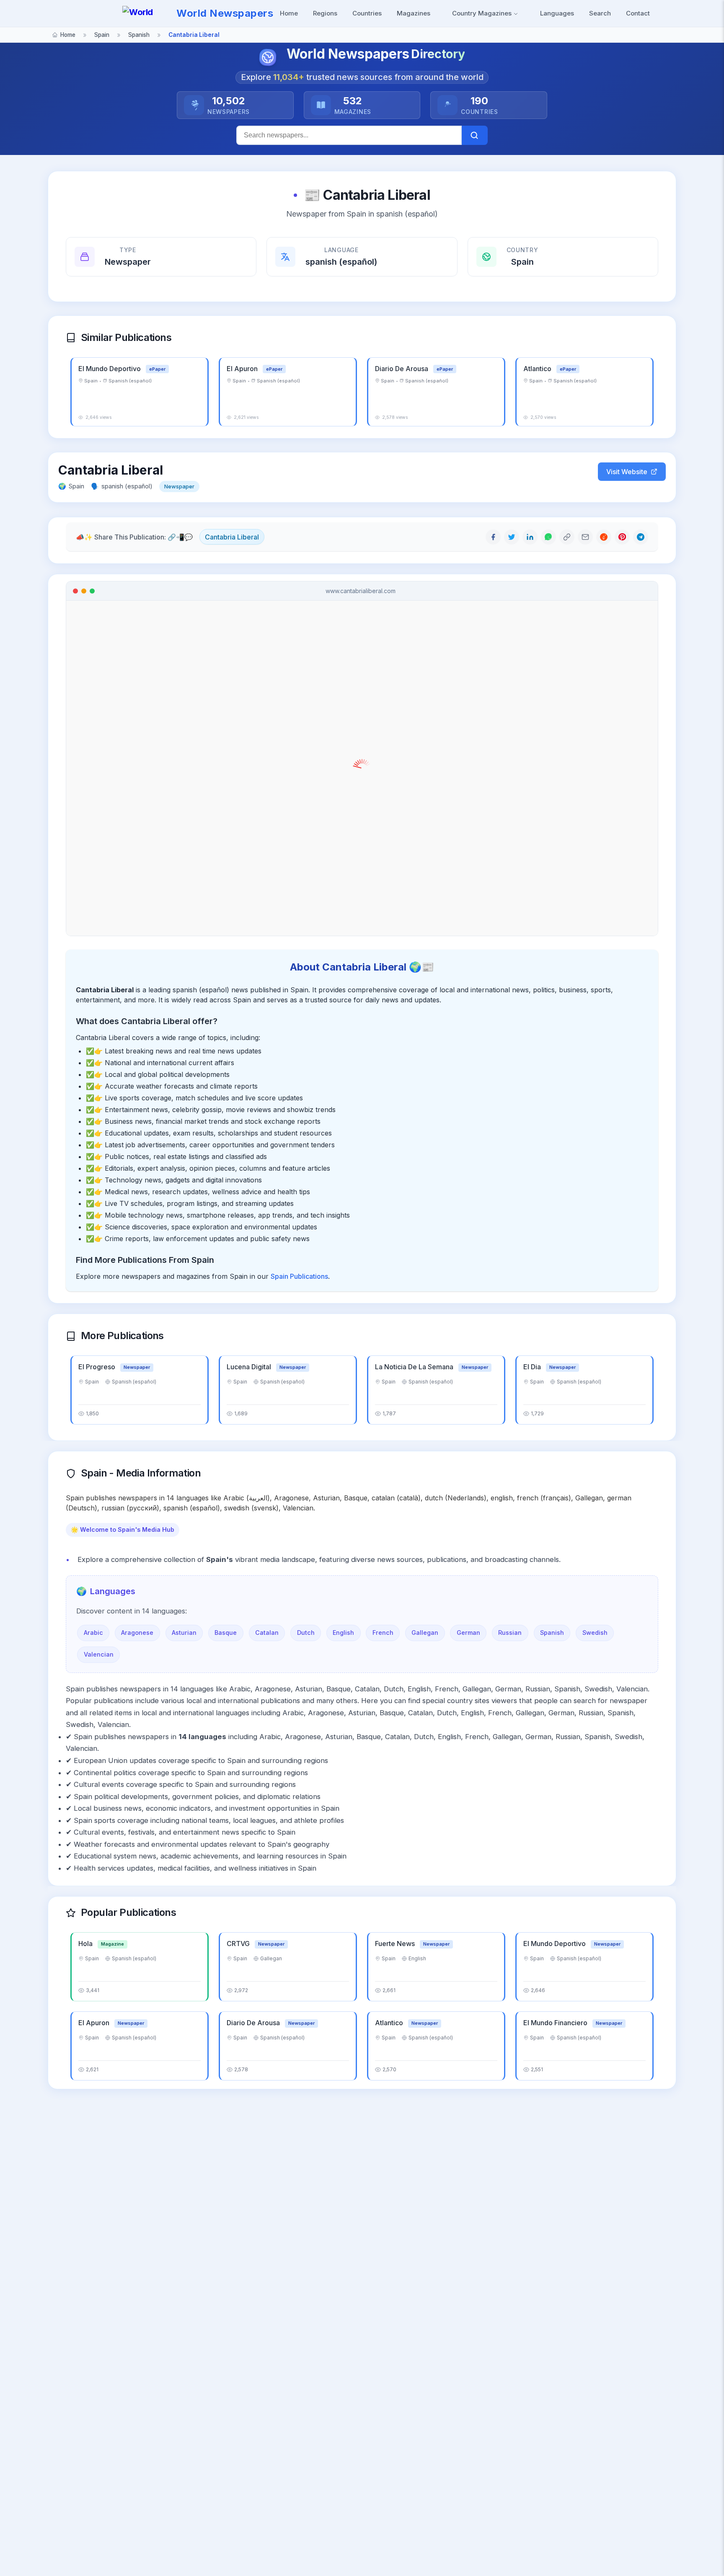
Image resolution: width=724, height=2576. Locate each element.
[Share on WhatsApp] (548, 537)
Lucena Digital (250, 1367)
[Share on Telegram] (641, 537)
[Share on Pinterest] (622, 537)
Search (600, 13)
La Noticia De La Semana (415, 1367)
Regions (325, 13)
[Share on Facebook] (493, 537)
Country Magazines (483, 13)
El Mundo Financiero (556, 2023)
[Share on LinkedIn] (530, 537)
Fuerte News (396, 1944)
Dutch (306, 1633)
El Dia (533, 1367)
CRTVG (239, 1944)
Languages (557, 13)
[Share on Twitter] (512, 537)
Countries (367, 13)
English (343, 1633)
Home (289, 13)
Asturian (184, 1633)
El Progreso (98, 1367)
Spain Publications (299, 1276)
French (383, 1633)
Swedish (595, 1633)
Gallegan (425, 1633)
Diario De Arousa (402, 369)
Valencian (99, 1654)
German (468, 1633)
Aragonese (137, 1633)
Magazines (414, 13)
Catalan (267, 1633)
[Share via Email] (585, 537)
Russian (510, 1633)
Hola (86, 1944)
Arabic (93, 1633)
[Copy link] (567, 537)
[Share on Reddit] (604, 537)
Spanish (552, 1633)
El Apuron (243, 369)
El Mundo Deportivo (110, 369)
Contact (638, 13)
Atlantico (538, 369)
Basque (226, 1633)
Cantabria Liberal (232, 537)
